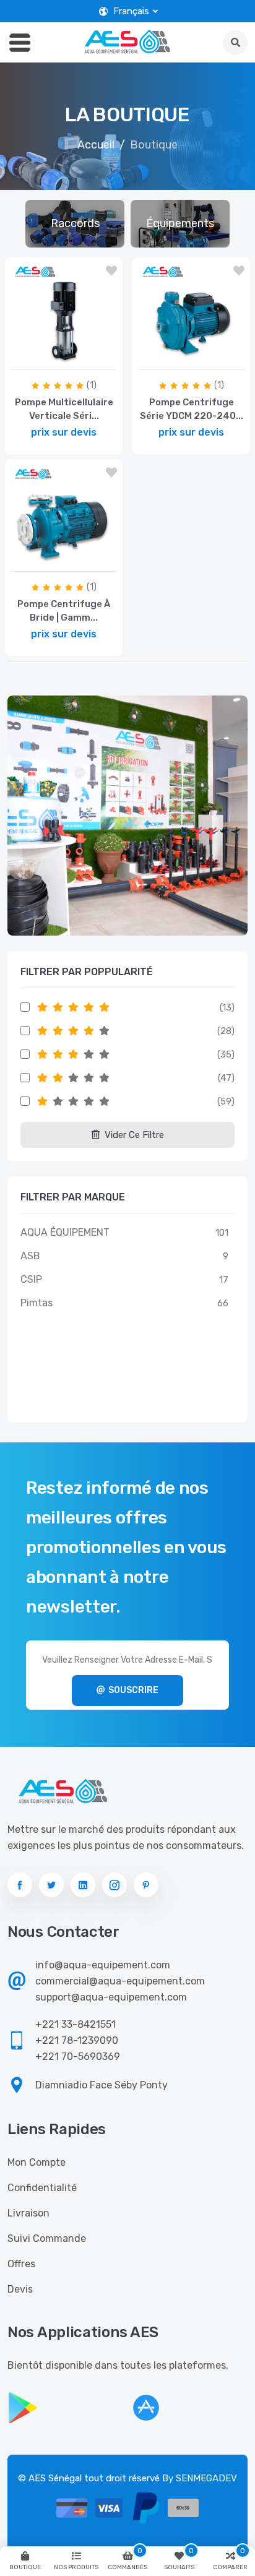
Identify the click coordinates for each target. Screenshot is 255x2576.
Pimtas (37, 1303)
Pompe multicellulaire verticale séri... (64, 409)
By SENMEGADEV (200, 2478)
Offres (21, 2264)
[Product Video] (60, 357)
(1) (92, 385)
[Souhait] (111, 271)
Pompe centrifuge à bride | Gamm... (64, 611)
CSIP (31, 1279)
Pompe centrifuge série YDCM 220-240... (192, 409)
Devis (20, 2289)
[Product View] (92, 357)
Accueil (96, 145)
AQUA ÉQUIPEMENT (65, 1232)
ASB (30, 1256)
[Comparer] (32, 357)
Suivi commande (47, 2238)
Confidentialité (42, 2188)
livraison (28, 2213)
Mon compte (37, 2162)
